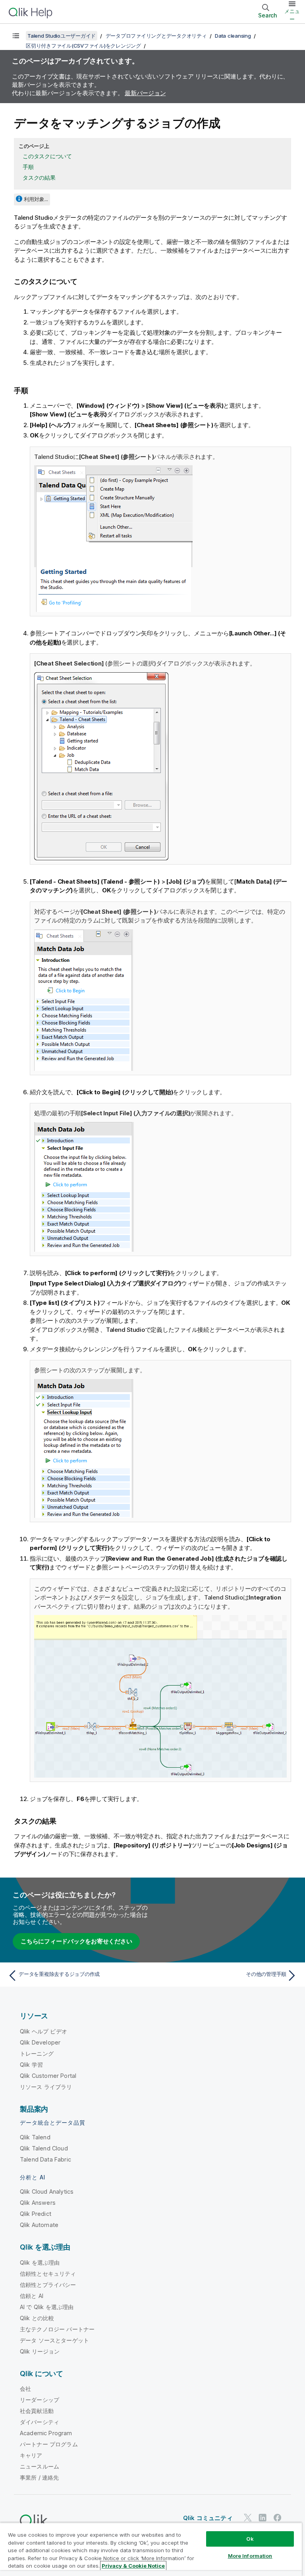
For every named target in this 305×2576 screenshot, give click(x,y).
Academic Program (46, 2433)
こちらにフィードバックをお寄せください (76, 1941)
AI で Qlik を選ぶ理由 (47, 2307)
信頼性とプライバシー (48, 2285)
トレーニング (37, 2053)
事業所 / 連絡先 (39, 2477)
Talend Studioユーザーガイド (62, 36)
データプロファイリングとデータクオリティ (156, 36)
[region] (151, 2549)
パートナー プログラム (49, 2444)
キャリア (31, 2455)
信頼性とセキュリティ (48, 2274)
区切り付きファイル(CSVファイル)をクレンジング (83, 46)
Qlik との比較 (37, 2318)
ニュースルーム (40, 2466)
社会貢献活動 (37, 2411)
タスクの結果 (39, 177)
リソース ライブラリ (46, 2087)
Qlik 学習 (31, 2065)
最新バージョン (145, 93)
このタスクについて (47, 156)
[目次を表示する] (16, 36)
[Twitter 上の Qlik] (248, 2518)
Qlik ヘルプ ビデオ (43, 2031)
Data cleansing (233, 36)
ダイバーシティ (40, 2422)
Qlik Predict (36, 2214)
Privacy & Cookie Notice (133, 2566)
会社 (25, 2389)
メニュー (292, 15)
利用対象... (36, 199)
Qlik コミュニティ (208, 2518)
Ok (250, 2539)
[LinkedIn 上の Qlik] (263, 2518)
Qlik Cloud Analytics (47, 2191)
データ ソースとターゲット (54, 2340)
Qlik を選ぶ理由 (40, 2262)
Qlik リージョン (40, 2351)
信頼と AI (32, 2296)
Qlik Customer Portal (48, 2076)
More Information (250, 2556)
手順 (28, 167)
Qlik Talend (35, 2137)
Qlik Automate (39, 2225)
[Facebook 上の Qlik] (278, 2518)
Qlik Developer (40, 2042)
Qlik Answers (38, 2203)
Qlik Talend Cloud (44, 2148)
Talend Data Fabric (45, 2159)
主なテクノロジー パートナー (57, 2329)
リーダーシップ (40, 2400)
